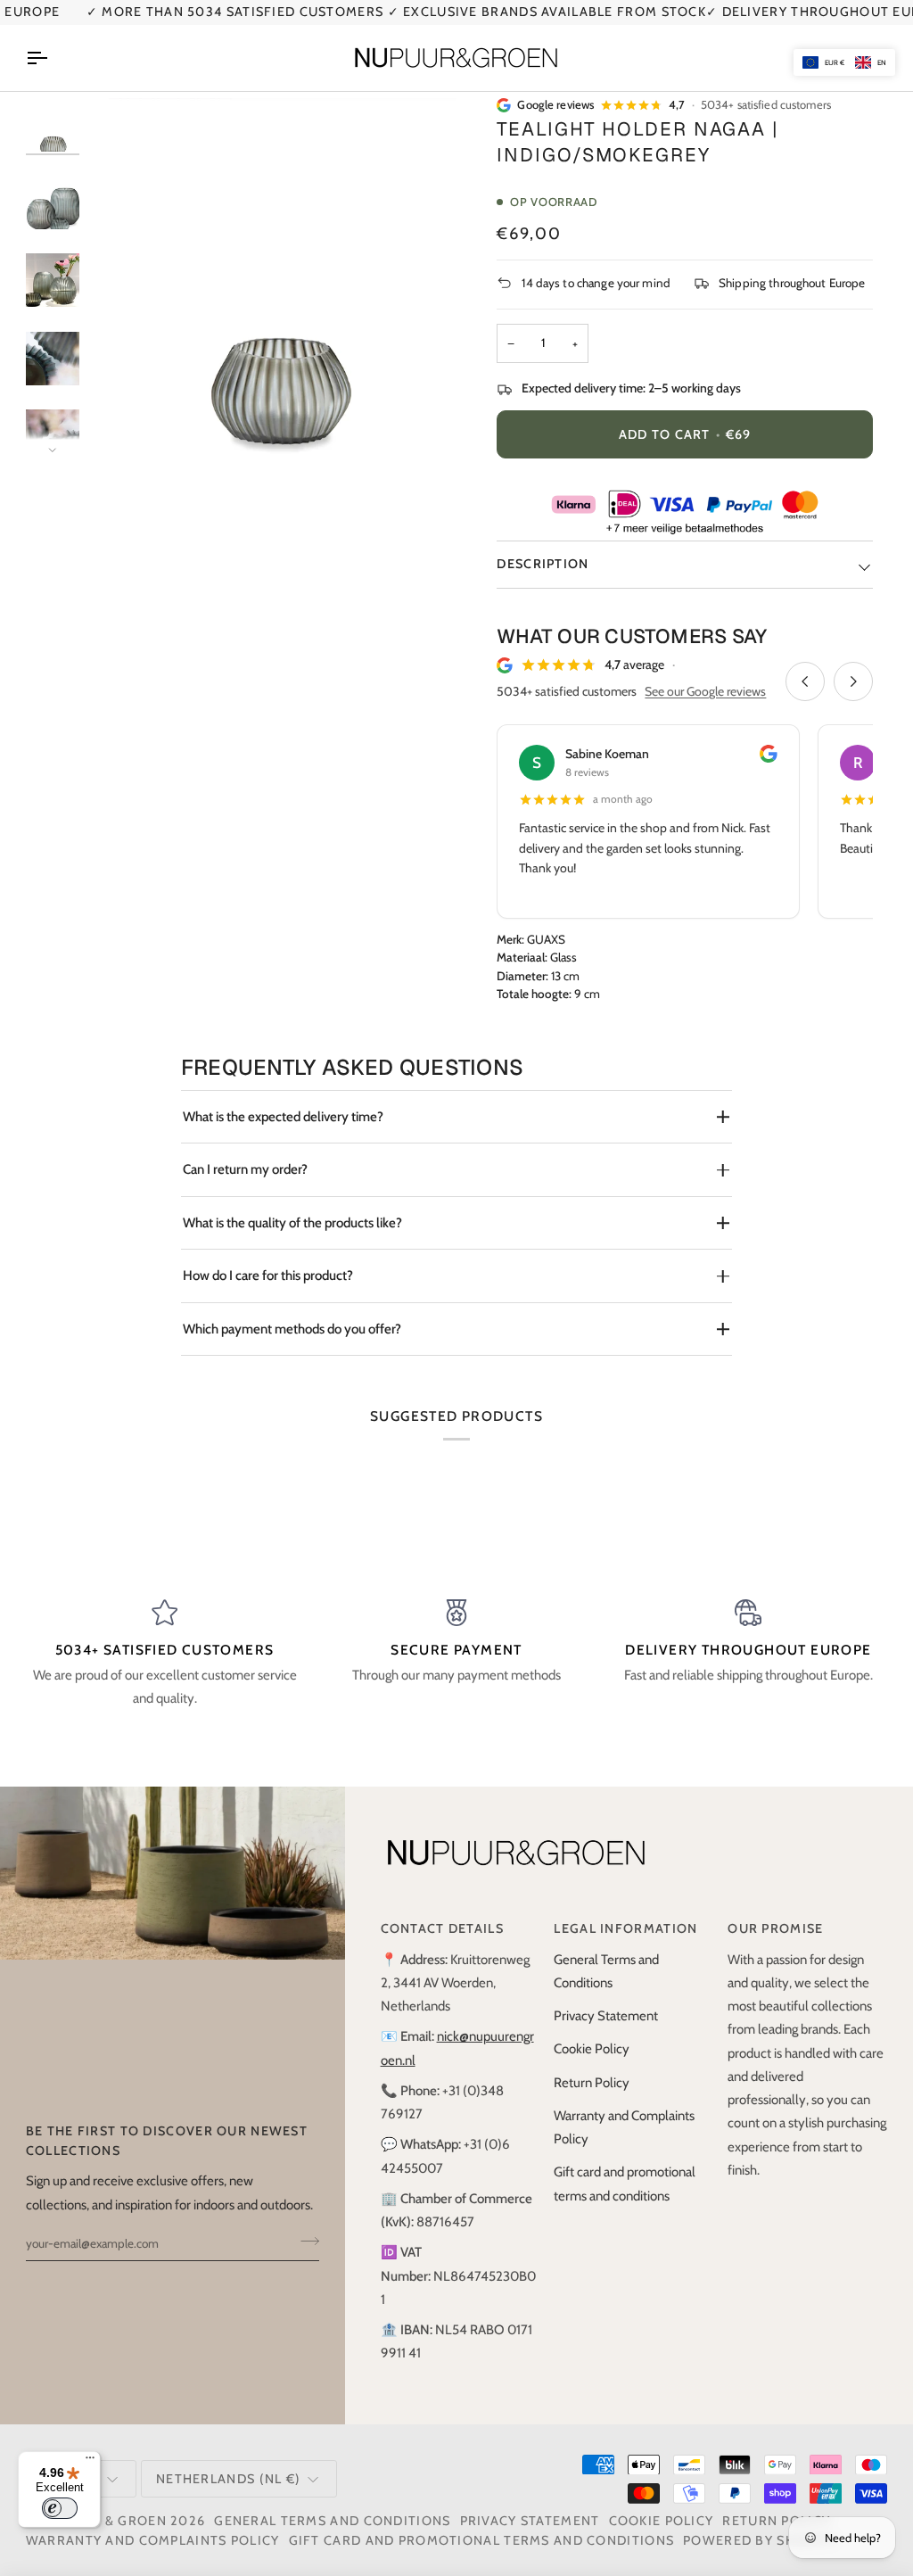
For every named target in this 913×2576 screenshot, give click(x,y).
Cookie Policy (592, 2049)
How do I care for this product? (268, 1276)
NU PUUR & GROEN (103, 2521)
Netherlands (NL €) (228, 2479)
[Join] (304, 2242)
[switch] (60, 2508)
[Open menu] (53, 58)
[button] (844, 62)
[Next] (853, 681)
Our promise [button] (775, 1928)
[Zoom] (132, 422)
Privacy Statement (606, 2016)
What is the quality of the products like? (292, 1223)
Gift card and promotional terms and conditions (482, 2540)
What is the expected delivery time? (283, 1117)
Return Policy (592, 2083)
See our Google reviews (705, 691)
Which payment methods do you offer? (292, 1329)
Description (543, 564)
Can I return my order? (245, 1169)
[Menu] (90, 2462)
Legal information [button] (625, 1928)
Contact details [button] (442, 1928)
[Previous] (805, 681)
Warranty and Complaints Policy (153, 2540)
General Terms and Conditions (332, 2521)
